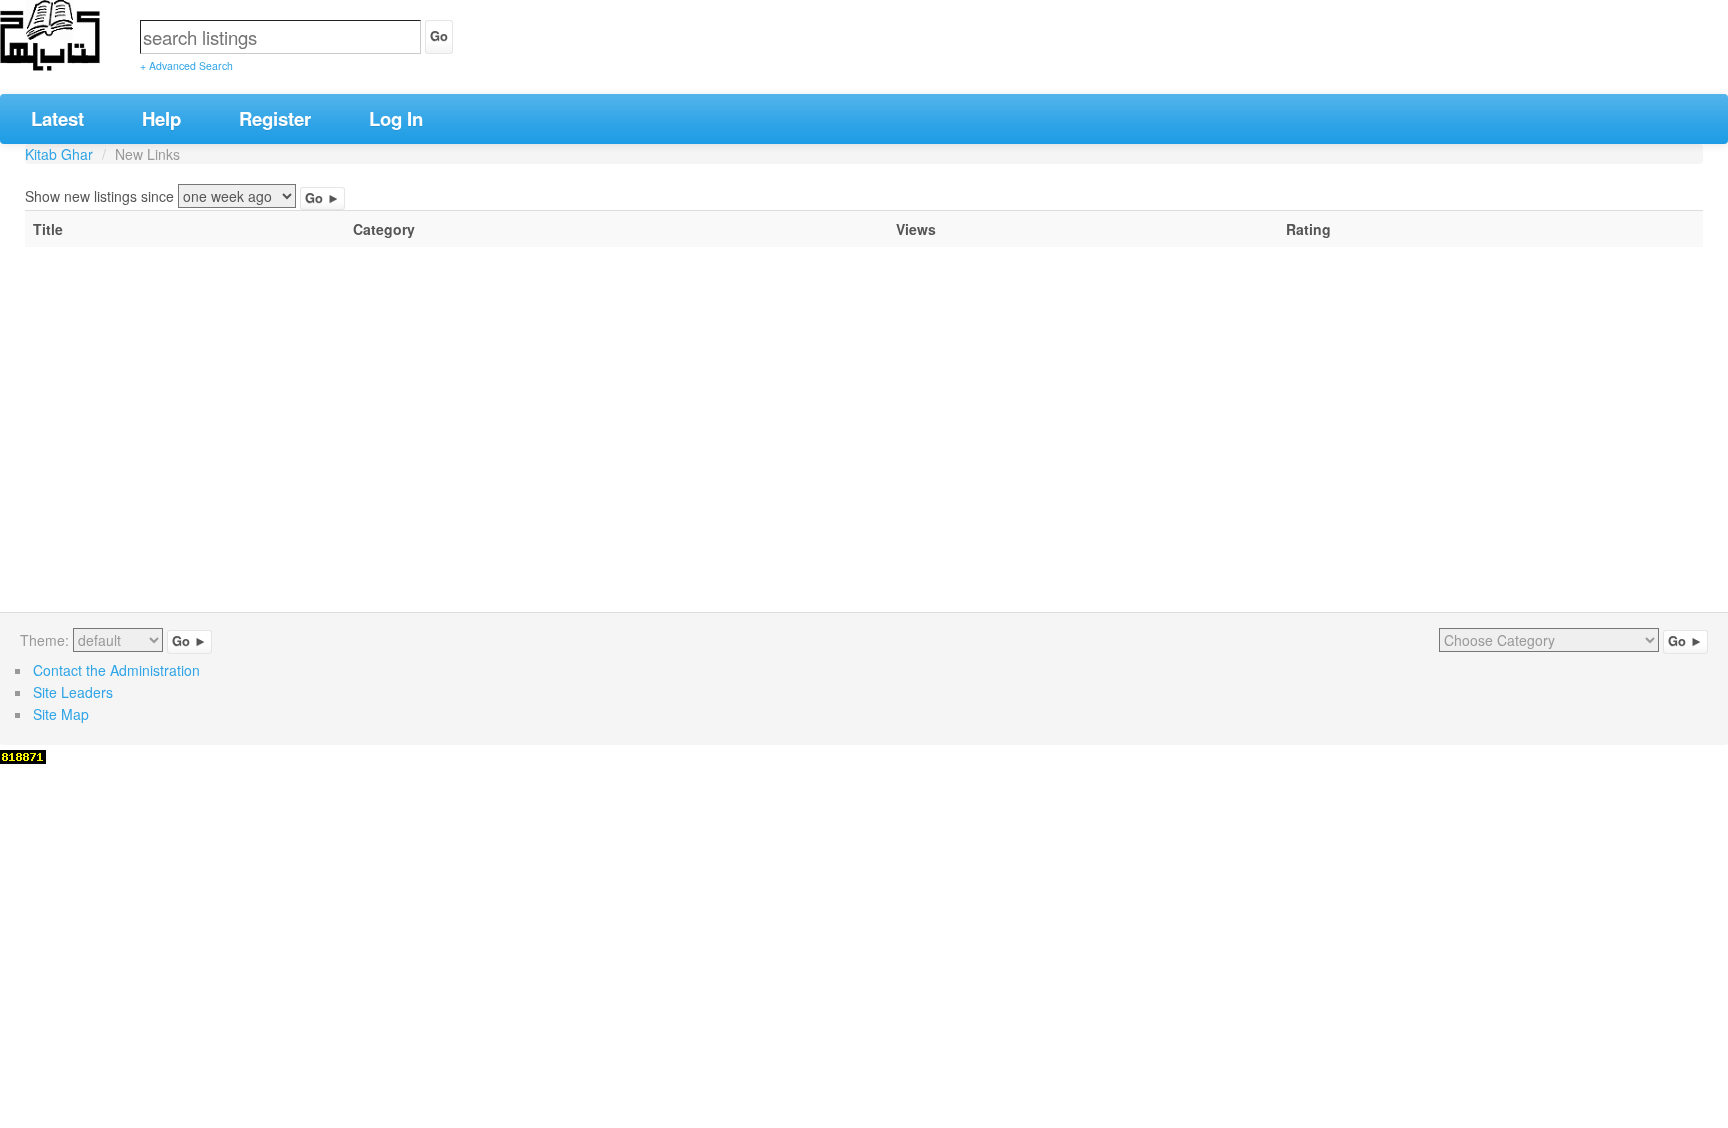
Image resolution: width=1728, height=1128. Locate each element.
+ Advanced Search (186, 65)
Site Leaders (73, 692)
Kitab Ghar (59, 154)
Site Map (61, 714)
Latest (57, 118)
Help (161, 118)
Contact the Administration (116, 670)
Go (439, 36)
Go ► (322, 198)
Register (275, 118)
